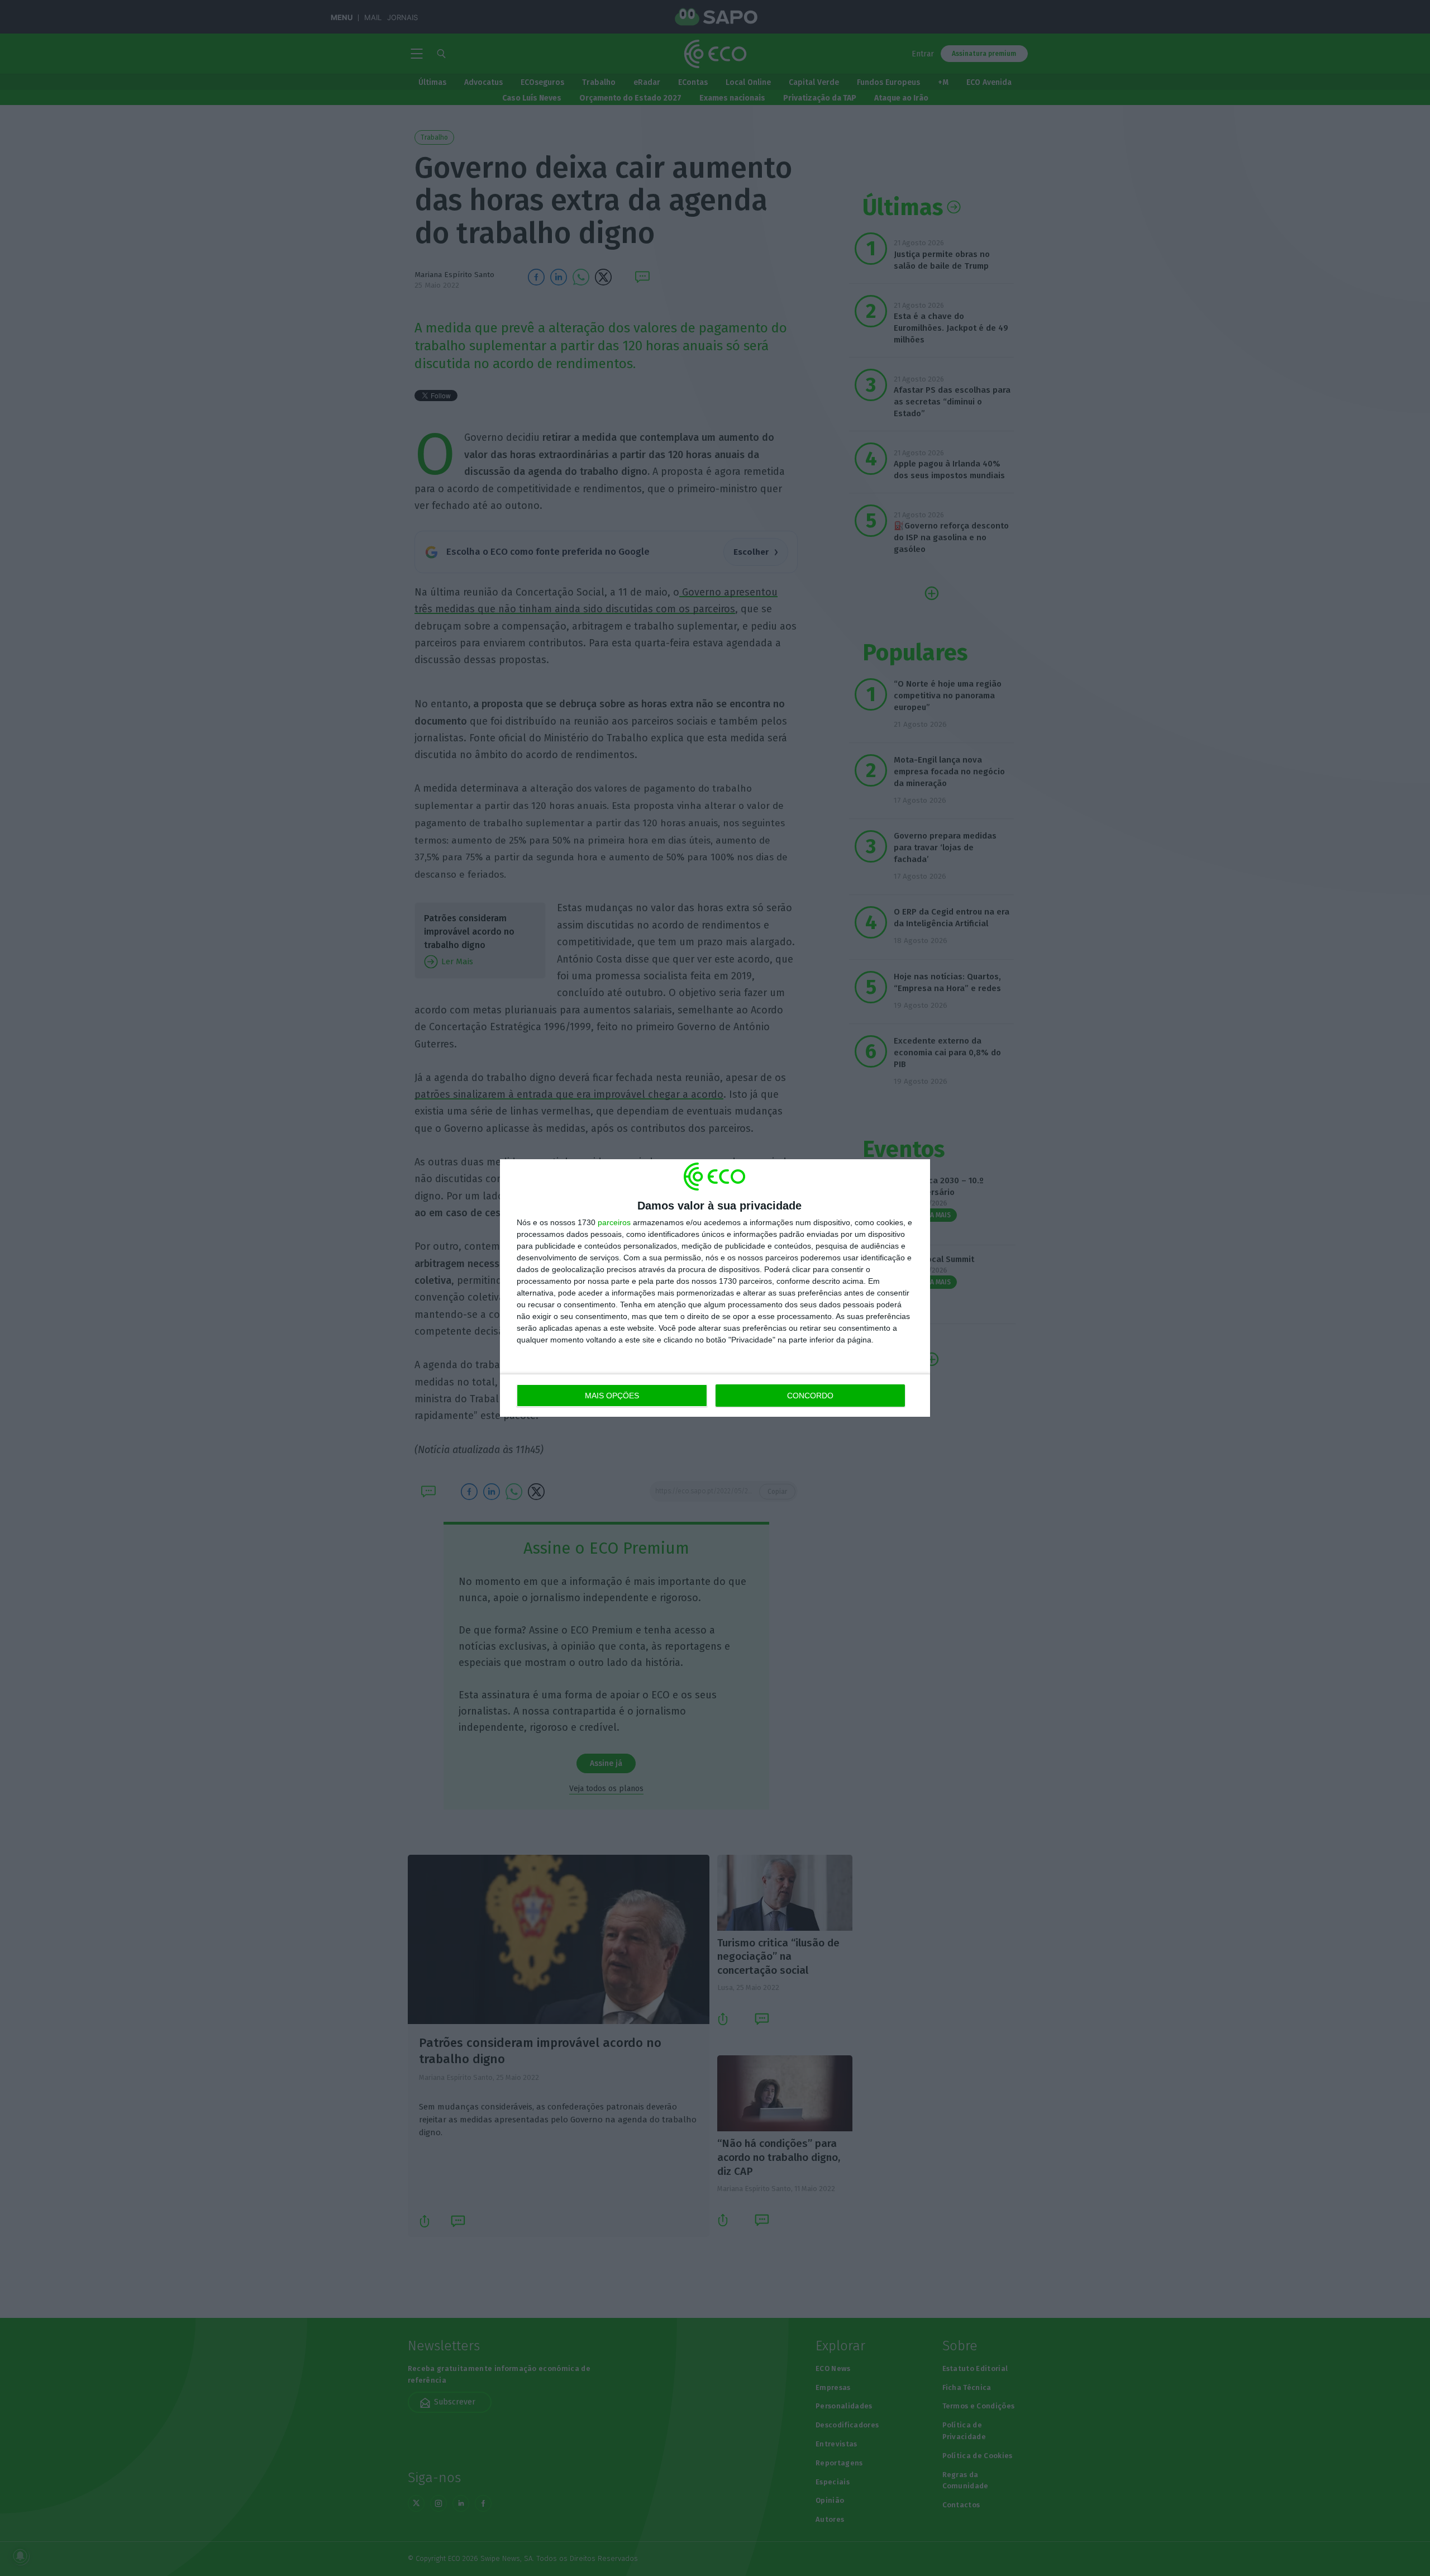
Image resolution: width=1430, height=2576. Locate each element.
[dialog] (715, 1288)
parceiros (614, 1222)
